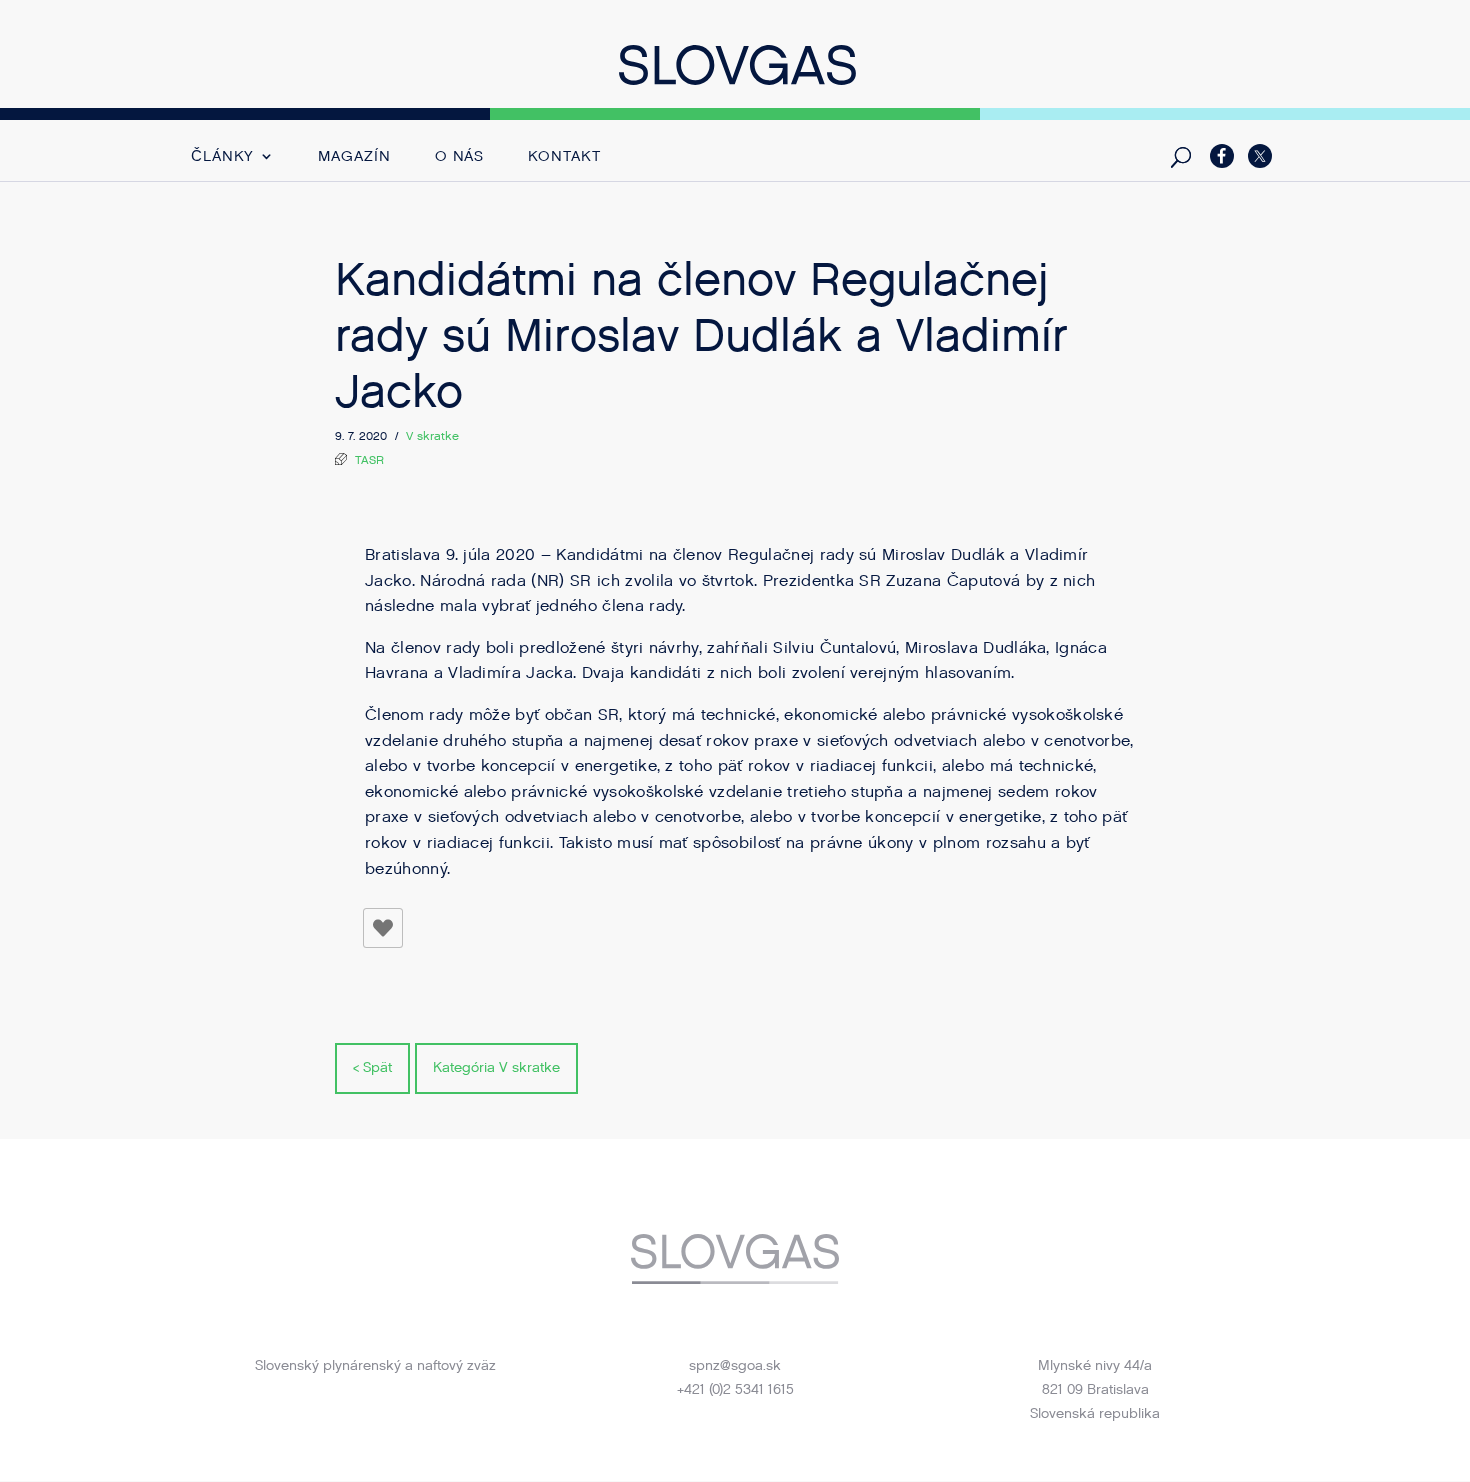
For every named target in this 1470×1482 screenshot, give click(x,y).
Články (222, 157)
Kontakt (564, 157)
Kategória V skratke (496, 1067)
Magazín (354, 157)
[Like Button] (383, 928)
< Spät (372, 1067)
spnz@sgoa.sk (735, 1365)
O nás (460, 157)
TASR (369, 460)
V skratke (432, 436)
